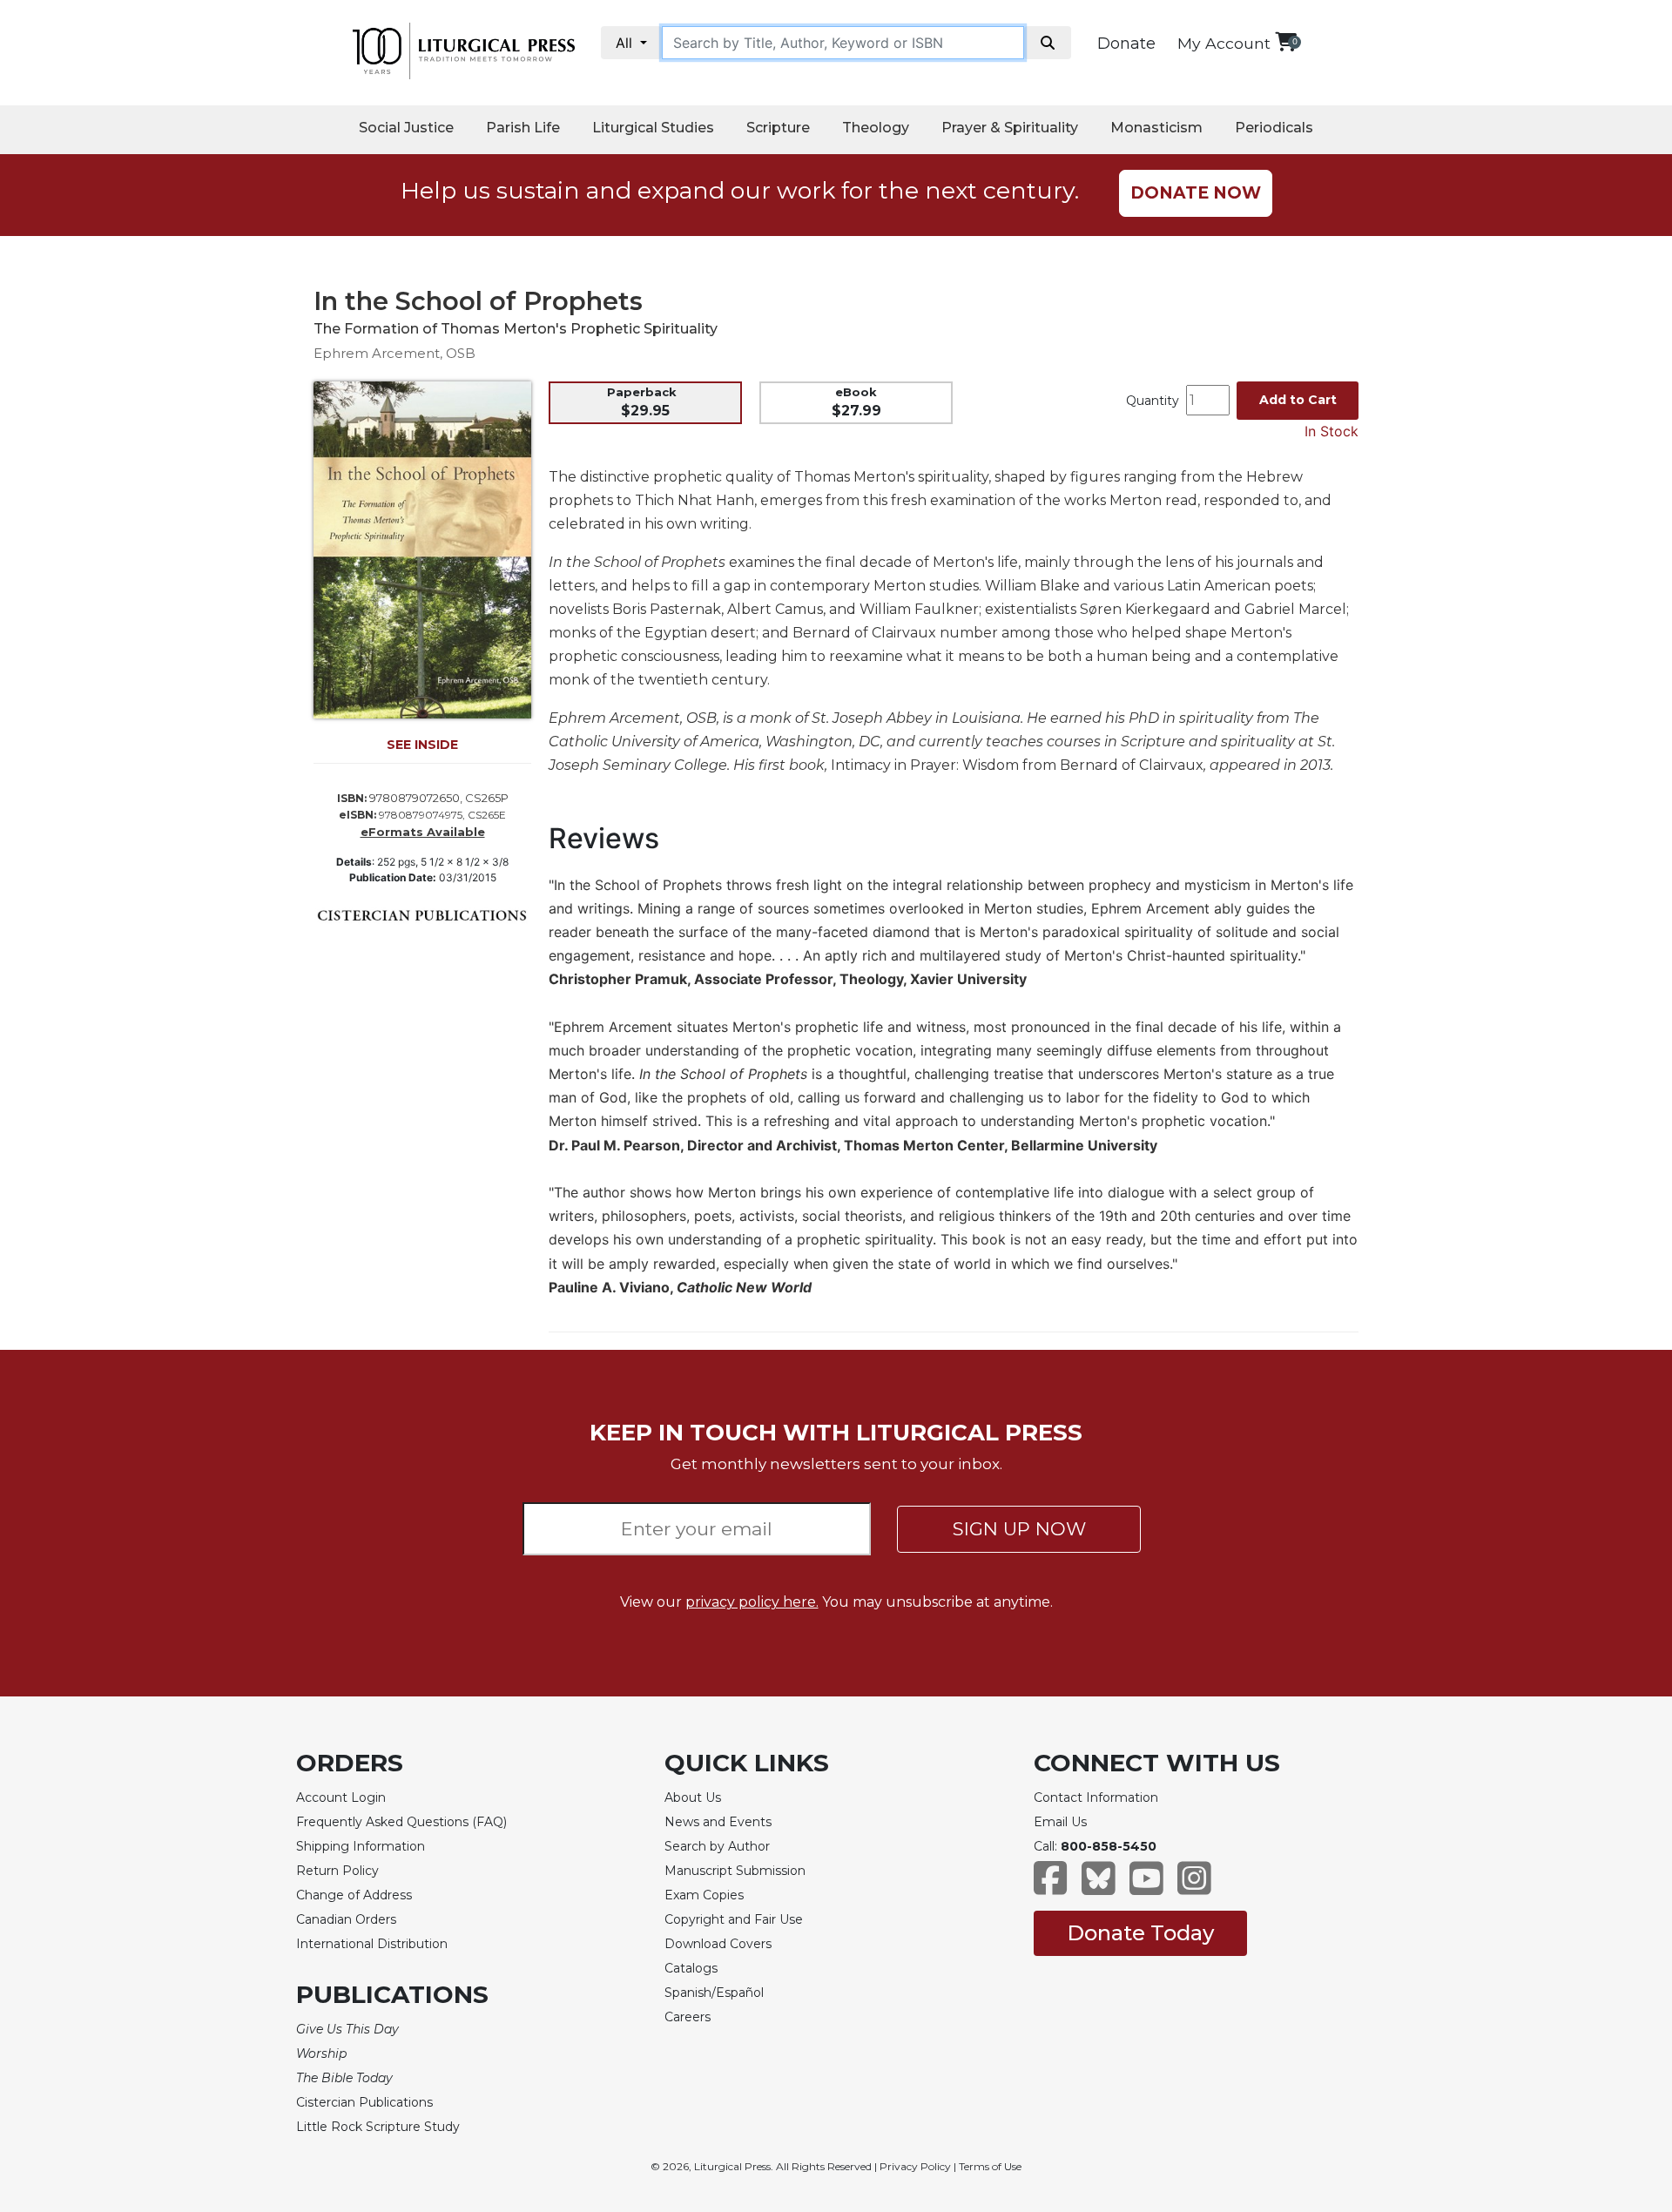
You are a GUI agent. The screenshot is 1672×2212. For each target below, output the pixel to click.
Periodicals (1274, 128)
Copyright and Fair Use (734, 1919)
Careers (688, 2017)
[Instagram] (1194, 1887)
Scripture (778, 128)
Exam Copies (704, 1895)
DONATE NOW (1196, 193)
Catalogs (691, 1968)
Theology (876, 128)
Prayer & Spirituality (1010, 128)
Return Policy (337, 1871)
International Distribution (372, 1944)
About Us (693, 1797)
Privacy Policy (915, 2166)
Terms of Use (990, 2166)
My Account (1224, 43)
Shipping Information (361, 1846)
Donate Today (1140, 1933)
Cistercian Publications (364, 2102)
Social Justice (406, 128)
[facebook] (1051, 1887)
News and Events (718, 1822)
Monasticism (1156, 128)
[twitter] (1099, 1887)
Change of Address (354, 1895)
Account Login (341, 1797)
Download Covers (718, 1944)
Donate (1126, 44)
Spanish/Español (714, 1993)
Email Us (1060, 1822)
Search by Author (717, 1846)
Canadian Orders (346, 1919)
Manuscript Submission (735, 1871)
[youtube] (1146, 1887)
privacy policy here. (752, 1602)
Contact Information (1096, 1797)
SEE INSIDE (422, 745)
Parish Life (523, 128)
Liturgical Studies (653, 128)
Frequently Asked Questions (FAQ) (401, 1822)
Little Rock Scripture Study (378, 2127)
